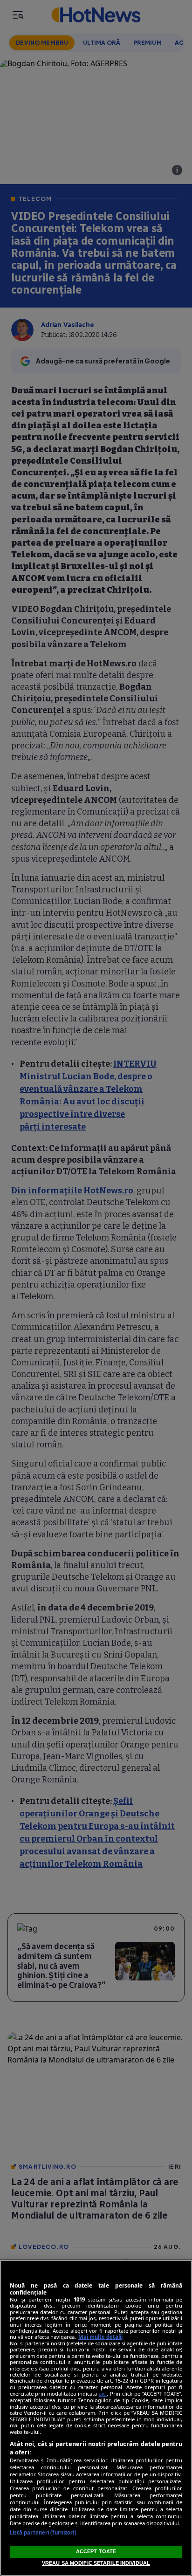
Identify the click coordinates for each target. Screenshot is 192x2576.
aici (103, 2394)
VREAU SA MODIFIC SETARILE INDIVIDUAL (96, 2563)
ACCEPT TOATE (96, 2551)
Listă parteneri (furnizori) (43, 2532)
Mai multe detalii (100, 2337)
